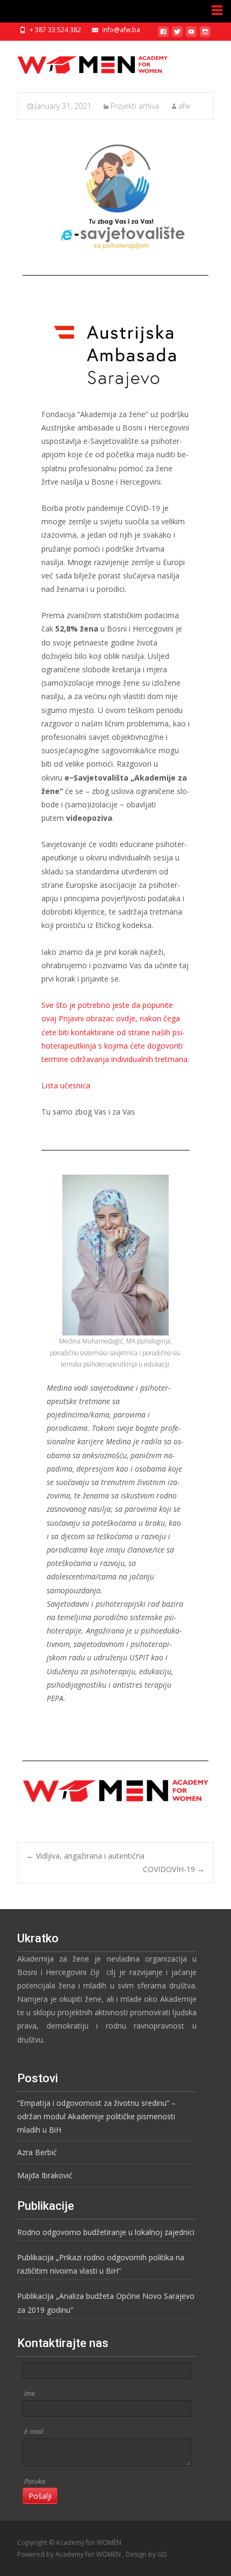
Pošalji (40, 2496)
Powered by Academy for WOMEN (70, 2554)
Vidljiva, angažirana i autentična (85, 1856)
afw (184, 106)
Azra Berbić (37, 2152)
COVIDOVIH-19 (174, 1869)
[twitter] (177, 36)
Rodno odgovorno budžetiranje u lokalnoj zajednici (106, 2232)
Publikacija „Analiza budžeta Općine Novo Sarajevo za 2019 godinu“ (106, 2303)
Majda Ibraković (45, 2175)
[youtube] (191, 36)
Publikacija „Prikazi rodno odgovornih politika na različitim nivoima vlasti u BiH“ (101, 2264)
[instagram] (205, 36)
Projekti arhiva (135, 106)
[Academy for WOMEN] (84, 62)
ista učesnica (68, 1085)
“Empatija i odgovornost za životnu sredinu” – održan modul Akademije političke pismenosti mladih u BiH (96, 2116)
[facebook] (163, 36)
